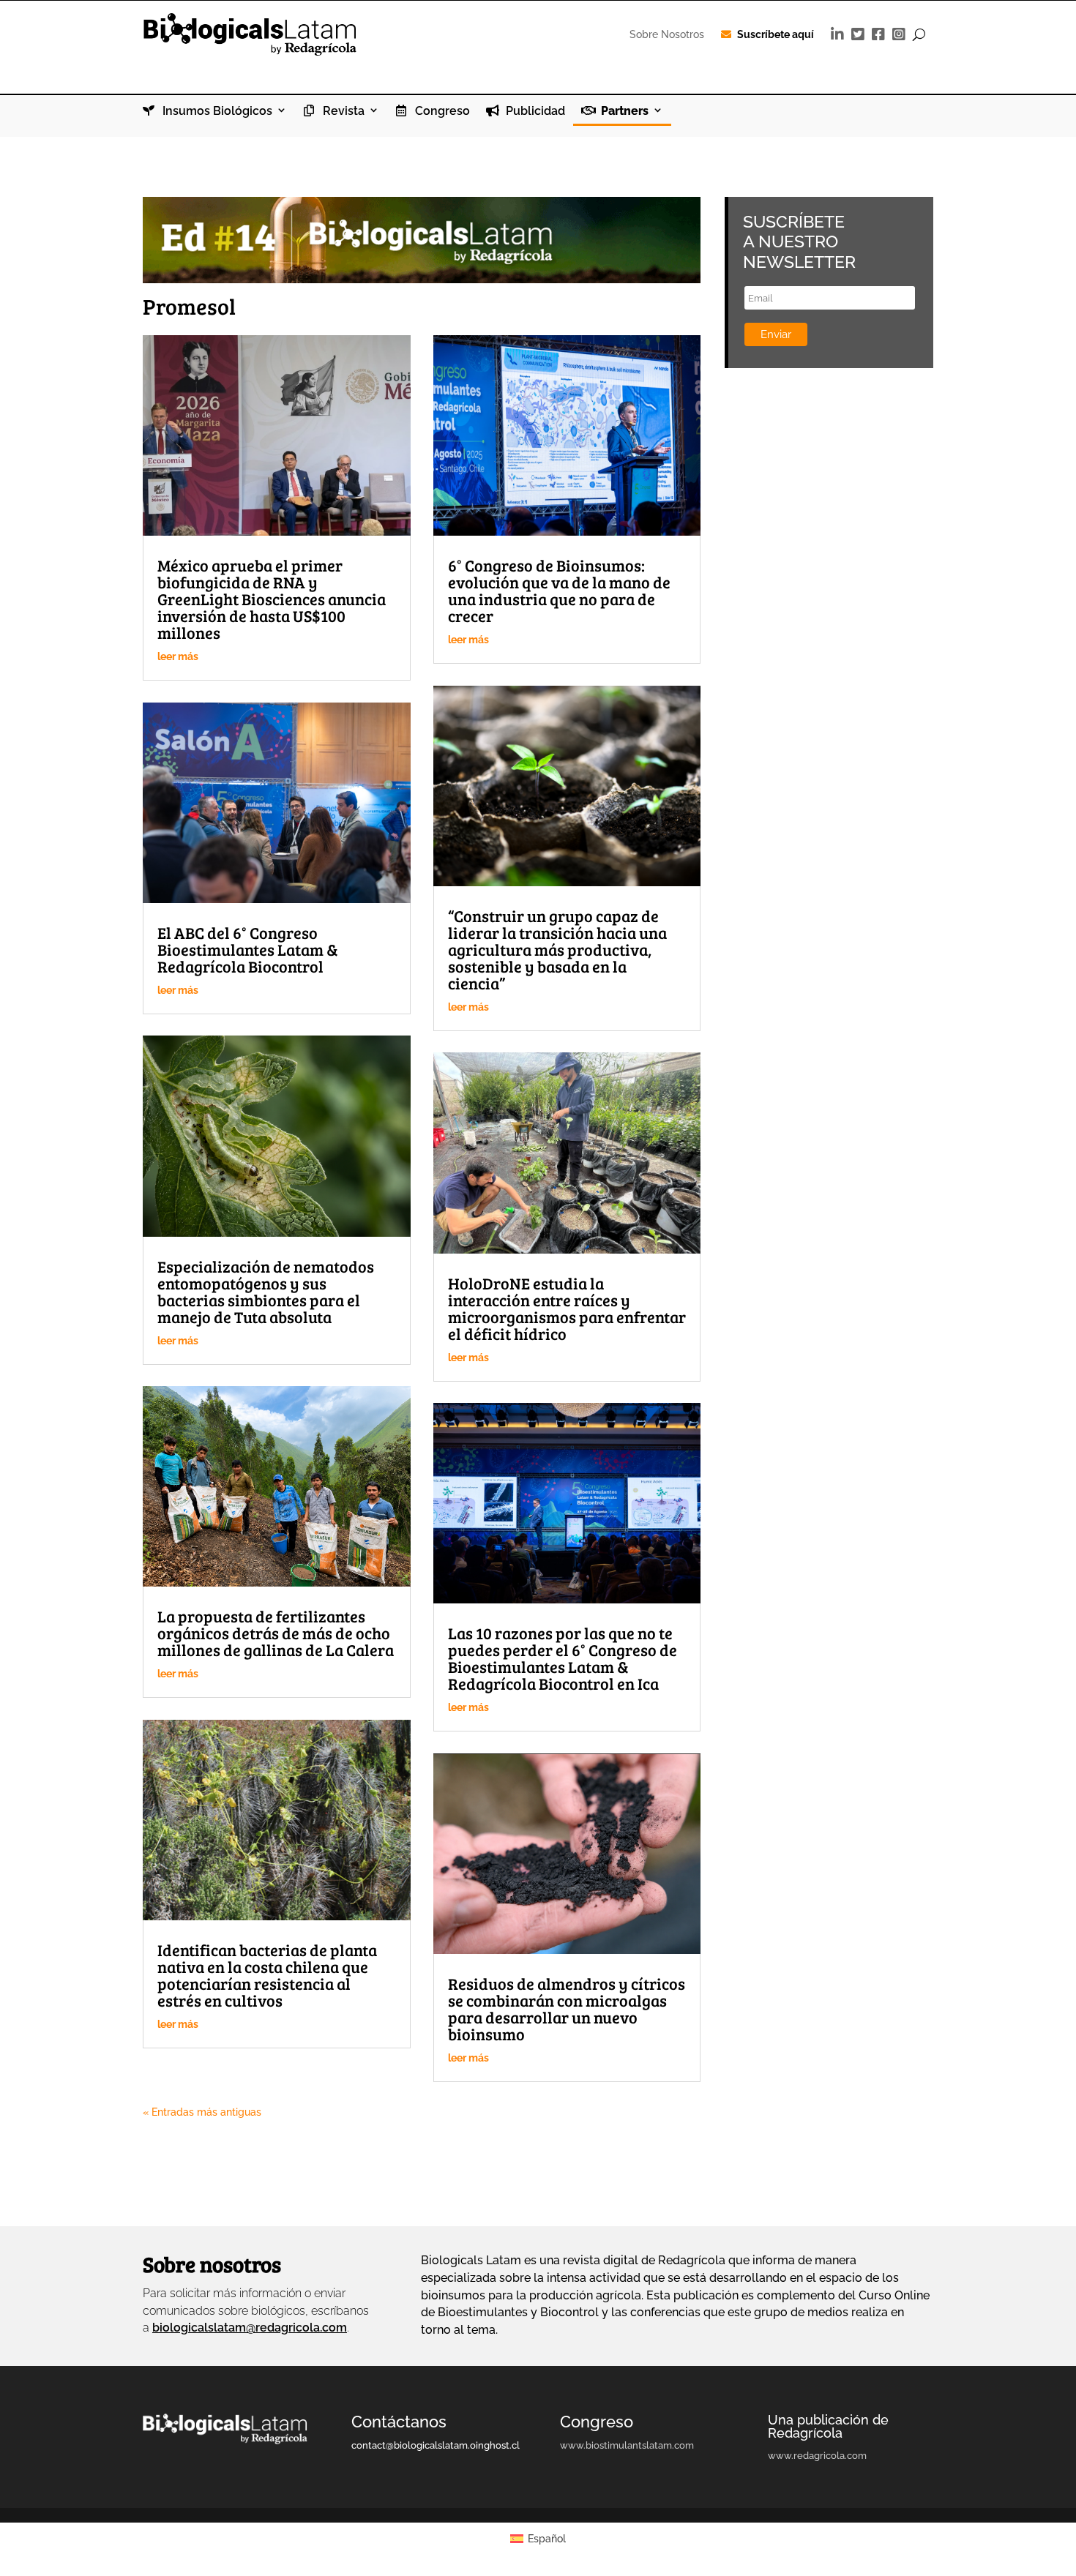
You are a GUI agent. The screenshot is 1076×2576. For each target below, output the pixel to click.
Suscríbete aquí (776, 34)
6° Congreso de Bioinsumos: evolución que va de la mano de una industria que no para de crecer (559, 590)
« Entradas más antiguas (202, 2112)
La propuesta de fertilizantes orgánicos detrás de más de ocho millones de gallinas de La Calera (276, 1633)
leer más (178, 656)
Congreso (441, 111)
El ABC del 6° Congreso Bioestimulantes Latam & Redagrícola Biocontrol (248, 949)
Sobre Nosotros (667, 34)
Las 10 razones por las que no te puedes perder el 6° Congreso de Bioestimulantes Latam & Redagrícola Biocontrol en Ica (563, 1658)
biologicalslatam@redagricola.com (250, 2328)
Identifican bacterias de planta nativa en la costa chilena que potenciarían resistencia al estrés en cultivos (267, 1975)
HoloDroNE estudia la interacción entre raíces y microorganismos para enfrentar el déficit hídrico (567, 1308)
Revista (342, 111)
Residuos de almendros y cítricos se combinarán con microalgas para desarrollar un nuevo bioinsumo (567, 2008)
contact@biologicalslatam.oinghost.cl (436, 2445)
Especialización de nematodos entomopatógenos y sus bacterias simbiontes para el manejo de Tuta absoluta (266, 1291)
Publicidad (534, 111)
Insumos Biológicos (216, 111)
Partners (623, 111)
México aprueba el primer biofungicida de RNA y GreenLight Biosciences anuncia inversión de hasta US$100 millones (272, 599)
